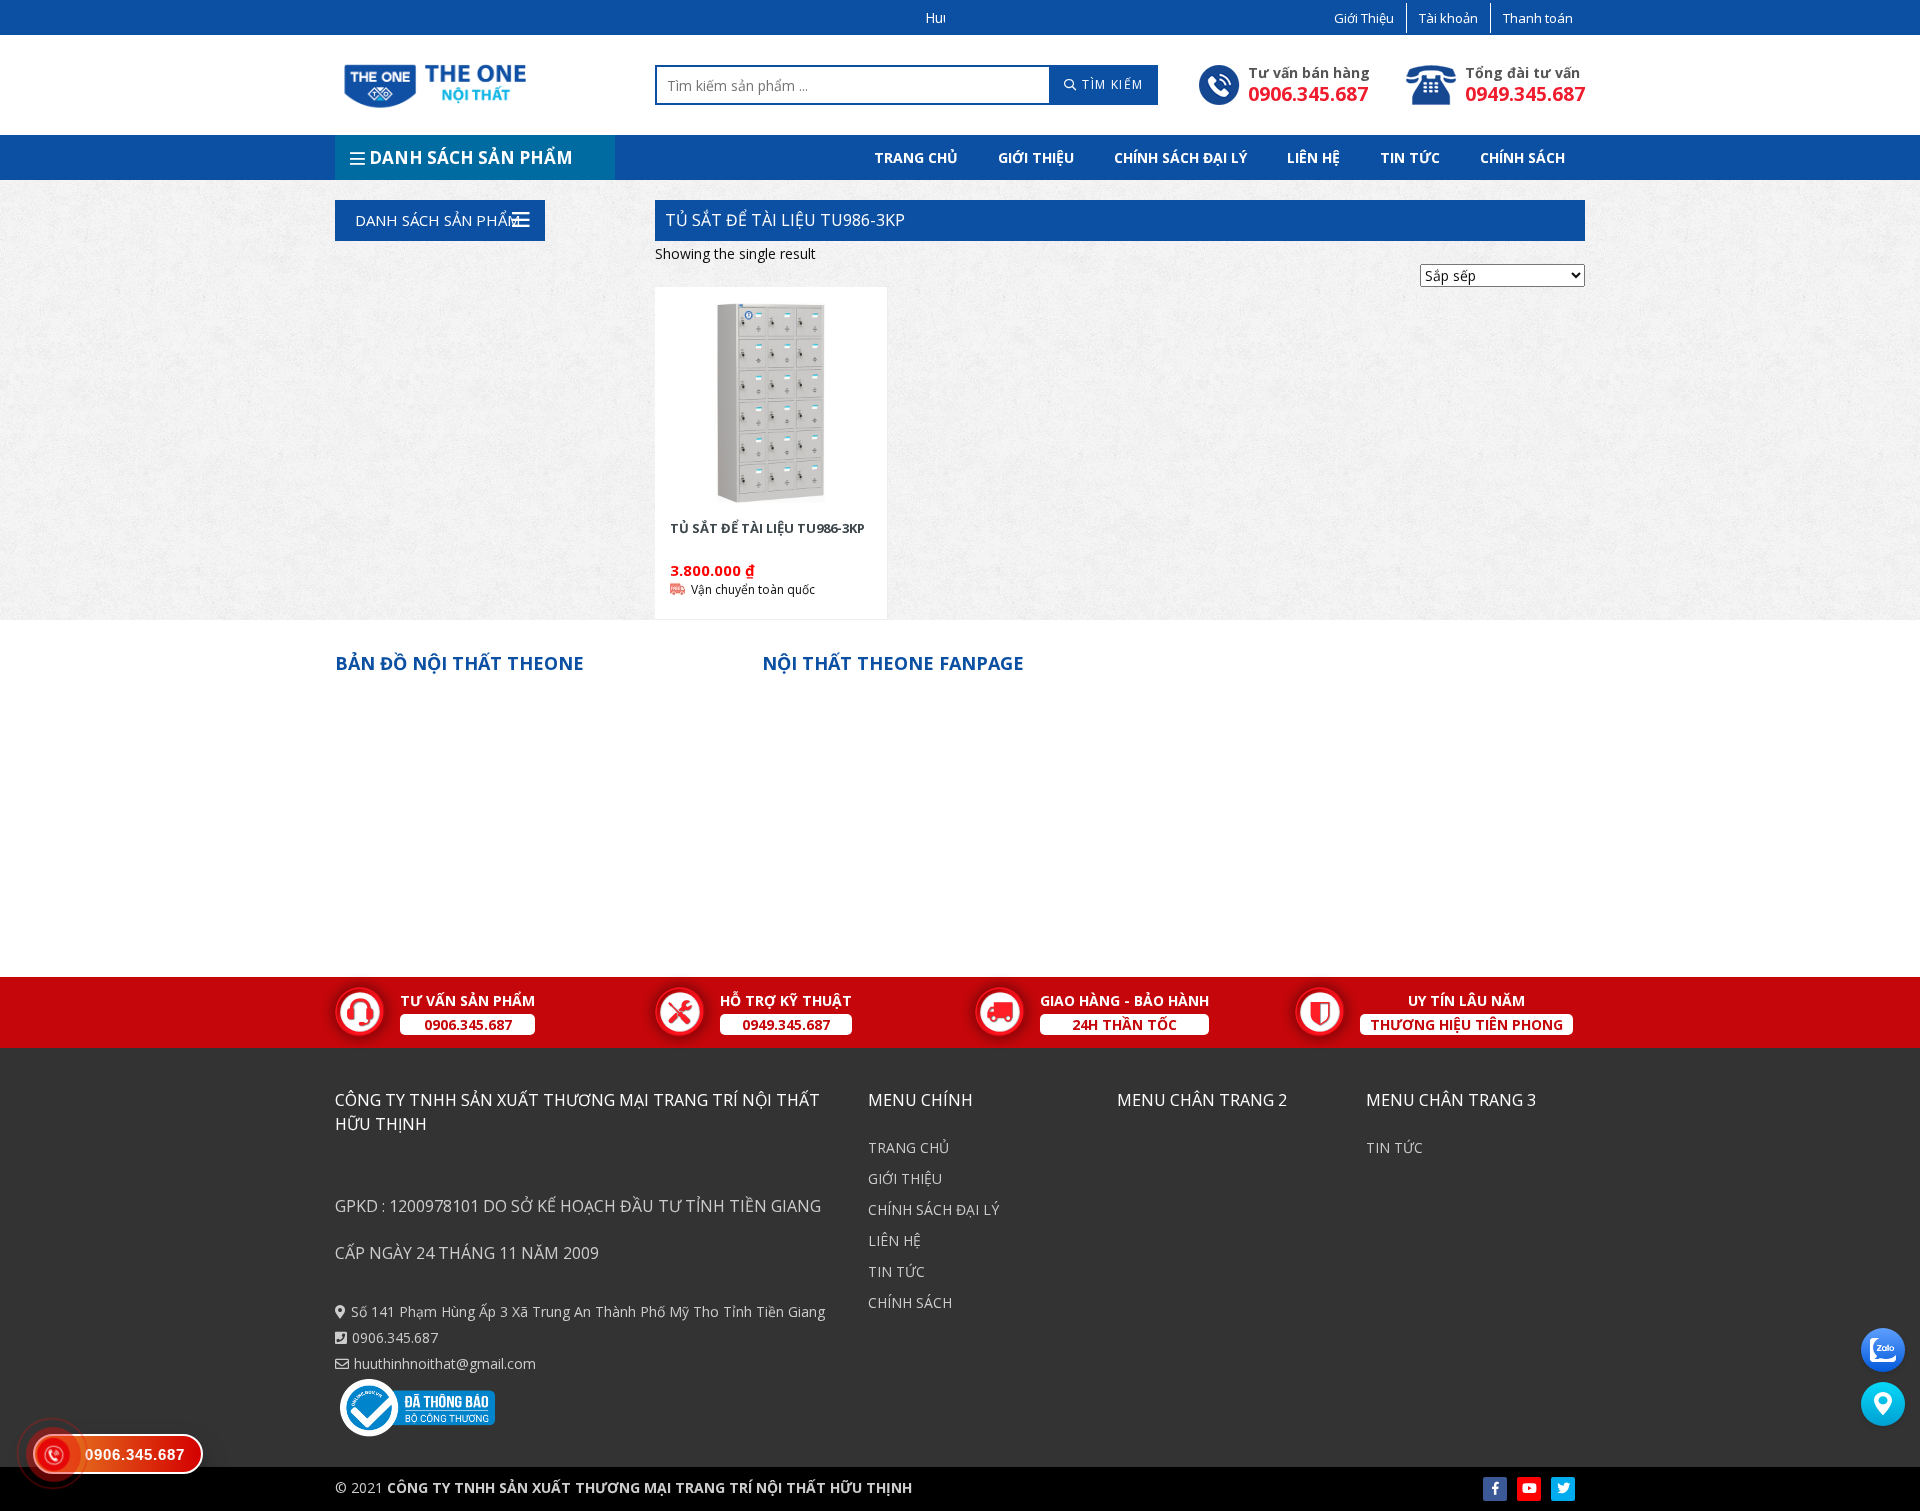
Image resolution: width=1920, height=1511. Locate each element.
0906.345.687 (395, 1337)
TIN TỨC (1410, 157)
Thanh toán (1538, 18)
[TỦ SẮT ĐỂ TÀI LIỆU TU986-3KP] (771, 403)
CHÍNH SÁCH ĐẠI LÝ (1180, 157)
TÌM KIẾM (1111, 84)
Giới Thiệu (1364, 18)
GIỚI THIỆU (1036, 157)
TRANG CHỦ (916, 157)
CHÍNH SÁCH (1522, 157)
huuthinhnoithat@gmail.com (445, 1363)
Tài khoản (1448, 18)
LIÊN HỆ (1313, 157)
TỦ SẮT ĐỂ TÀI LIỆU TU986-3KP (785, 220)
